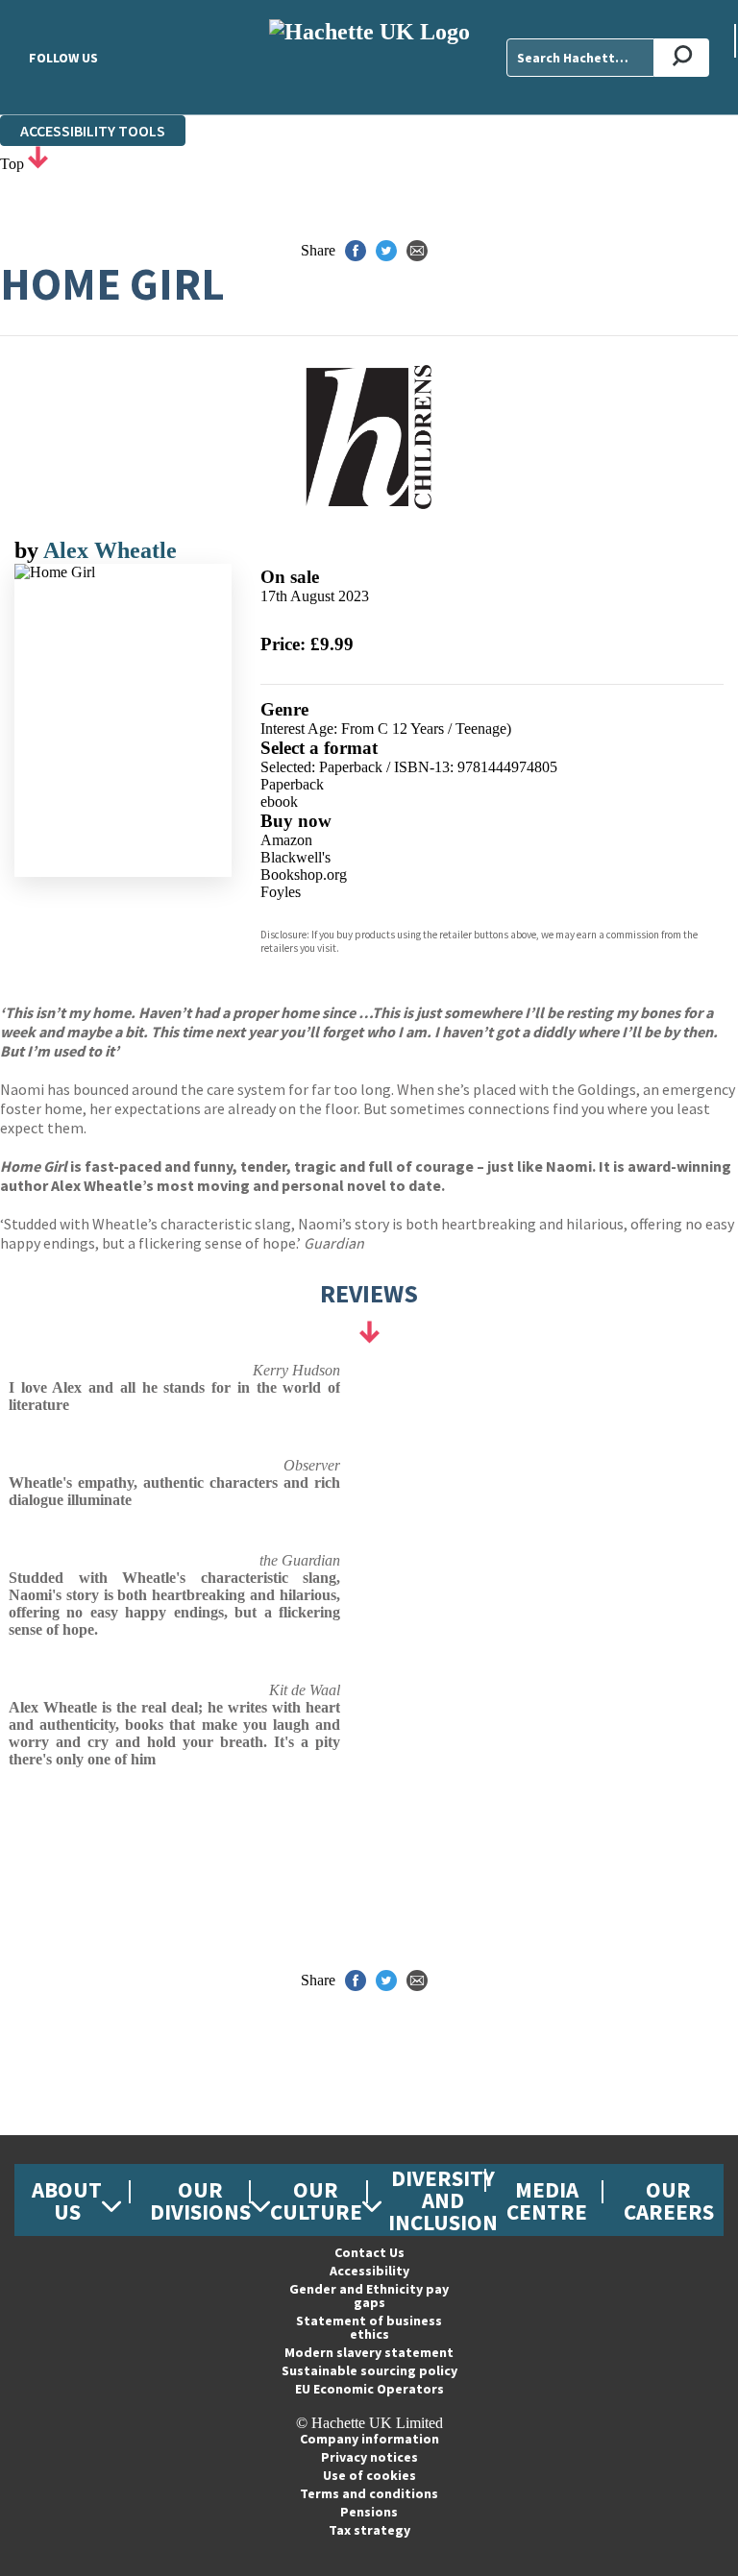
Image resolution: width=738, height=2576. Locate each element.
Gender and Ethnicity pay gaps (369, 2296)
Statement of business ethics (369, 2327)
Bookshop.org (304, 875)
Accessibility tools (93, 131)
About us (67, 2200)
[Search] (682, 58)
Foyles (281, 892)
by (29, 550)
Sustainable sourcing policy (369, 2370)
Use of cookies (369, 2475)
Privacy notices (369, 2457)
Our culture (316, 2200)
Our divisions (200, 2200)
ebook (279, 802)
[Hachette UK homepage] (369, 57)
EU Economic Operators (369, 2389)
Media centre (547, 2200)
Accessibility (369, 2271)
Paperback (292, 784)
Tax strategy (369, 2530)
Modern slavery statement (369, 2352)
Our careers (669, 2200)
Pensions (369, 2512)
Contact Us (369, 2252)
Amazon (286, 840)
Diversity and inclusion (443, 2200)
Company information (369, 2439)
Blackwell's (295, 857)
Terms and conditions (369, 2493)
